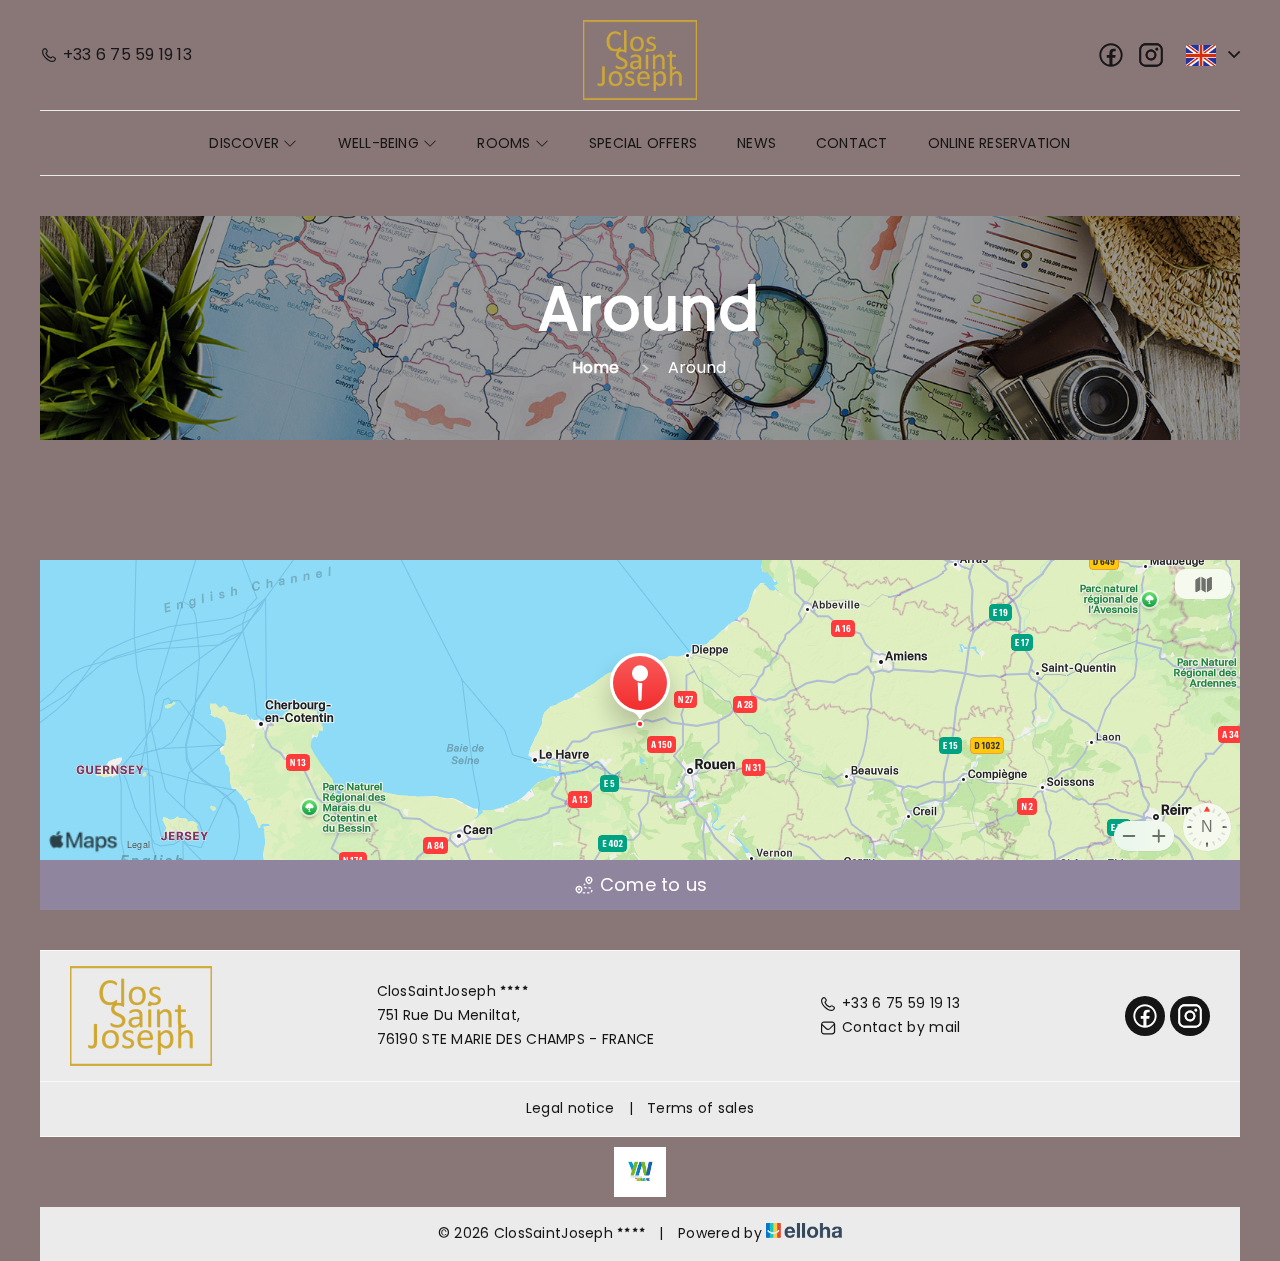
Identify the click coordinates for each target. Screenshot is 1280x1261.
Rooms (505, 143)
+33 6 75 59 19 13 (901, 1003)
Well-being (380, 143)
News (756, 143)
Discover (246, 143)
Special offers (643, 143)
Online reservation (999, 143)
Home (596, 367)
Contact (852, 143)
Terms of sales (700, 1108)
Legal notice (570, 1108)
